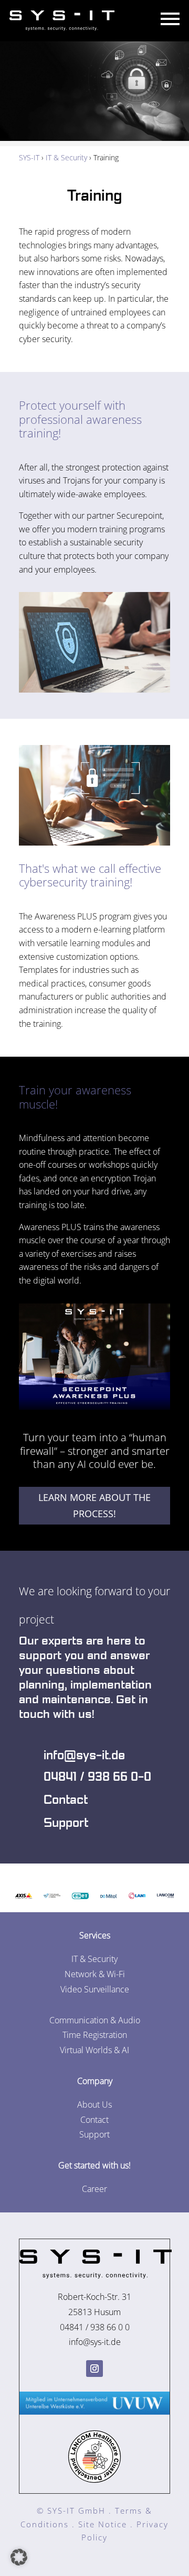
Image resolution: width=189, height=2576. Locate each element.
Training (94, 196)
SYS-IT (29, 157)
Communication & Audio (95, 2020)
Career (94, 2189)
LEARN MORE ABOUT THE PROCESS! (94, 1505)
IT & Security (66, 157)
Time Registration (95, 2035)
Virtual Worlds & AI (94, 2050)
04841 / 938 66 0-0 (97, 1777)
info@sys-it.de (84, 1756)
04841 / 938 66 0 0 (95, 2327)
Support (66, 1823)
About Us (94, 2104)
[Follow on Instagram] (94, 2369)
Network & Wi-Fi (95, 1974)
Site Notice (103, 2524)
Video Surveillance (95, 1989)
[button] (19, 2557)
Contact (66, 1800)
